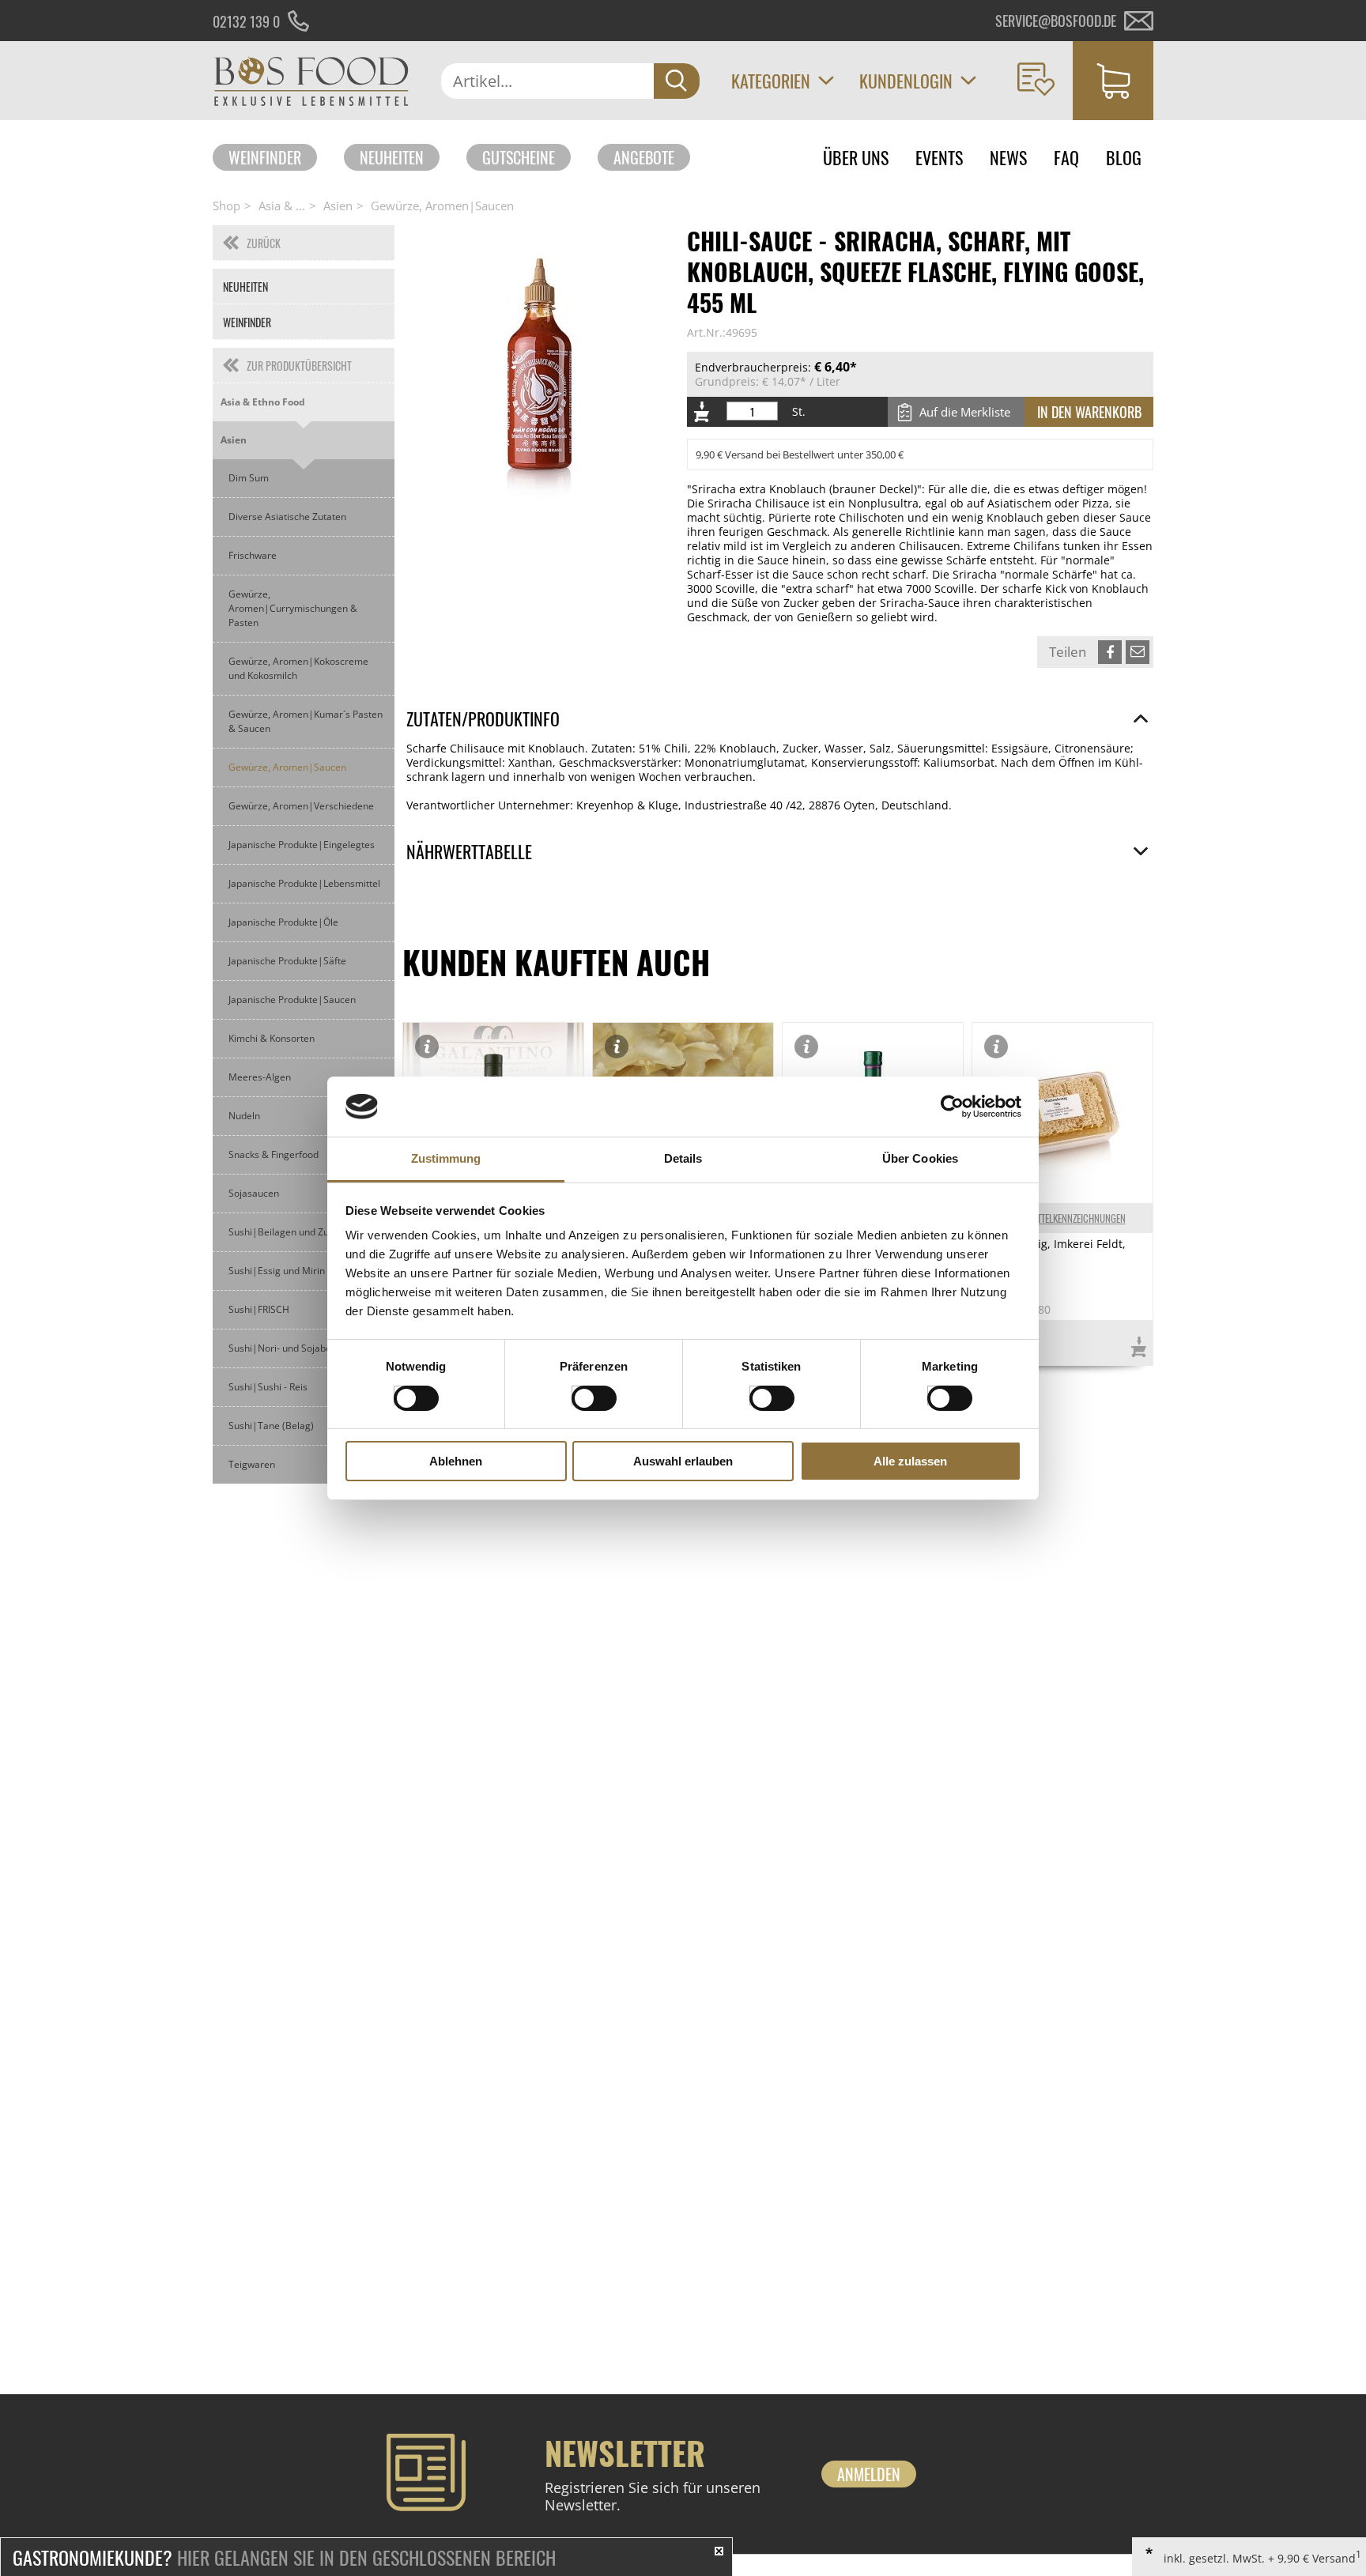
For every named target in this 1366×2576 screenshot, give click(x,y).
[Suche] (677, 81)
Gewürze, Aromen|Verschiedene (301, 806)
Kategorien (771, 81)
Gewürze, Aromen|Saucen (442, 206)
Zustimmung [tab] (446, 1158)
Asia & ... (282, 206)
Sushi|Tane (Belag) (271, 1426)
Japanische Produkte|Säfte (287, 961)
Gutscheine (519, 157)
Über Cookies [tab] (920, 1158)
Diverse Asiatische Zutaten (287, 517)
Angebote (644, 157)
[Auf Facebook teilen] (1110, 652)
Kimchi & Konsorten (272, 1038)
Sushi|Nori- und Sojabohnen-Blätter (308, 1348)
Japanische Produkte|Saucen (292, 999)
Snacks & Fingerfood (274, 1154)
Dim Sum (249, 478)
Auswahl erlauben (683, 1461)
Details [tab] (683, 1158)
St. (799, 412)
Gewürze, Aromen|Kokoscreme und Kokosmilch (298, 668)
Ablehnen (456, 1461)
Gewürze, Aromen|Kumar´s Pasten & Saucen (306, 721)
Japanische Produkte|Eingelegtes (302, 845)
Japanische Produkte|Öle (283, 922)
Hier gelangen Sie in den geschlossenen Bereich (284, 2557)
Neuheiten (392, 157)
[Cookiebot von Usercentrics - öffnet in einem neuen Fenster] (952, 1107)
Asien (338, 206)
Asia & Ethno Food (263, 402)
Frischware (253, 555)
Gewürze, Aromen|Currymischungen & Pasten (293, 608)
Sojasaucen (254, 1193)
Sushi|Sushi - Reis (268, 1387)
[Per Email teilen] (1138, 652)
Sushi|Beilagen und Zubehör (292, 1232)
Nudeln (244, 1116)
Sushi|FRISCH (259, 1309)
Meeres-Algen (260, 1077)
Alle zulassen (910, 1461)
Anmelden (869, 2474)
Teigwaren (252, 1464)
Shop (226, 206)
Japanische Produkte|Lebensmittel (304, 883)
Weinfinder (265, 157)
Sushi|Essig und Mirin (277, 1271)
